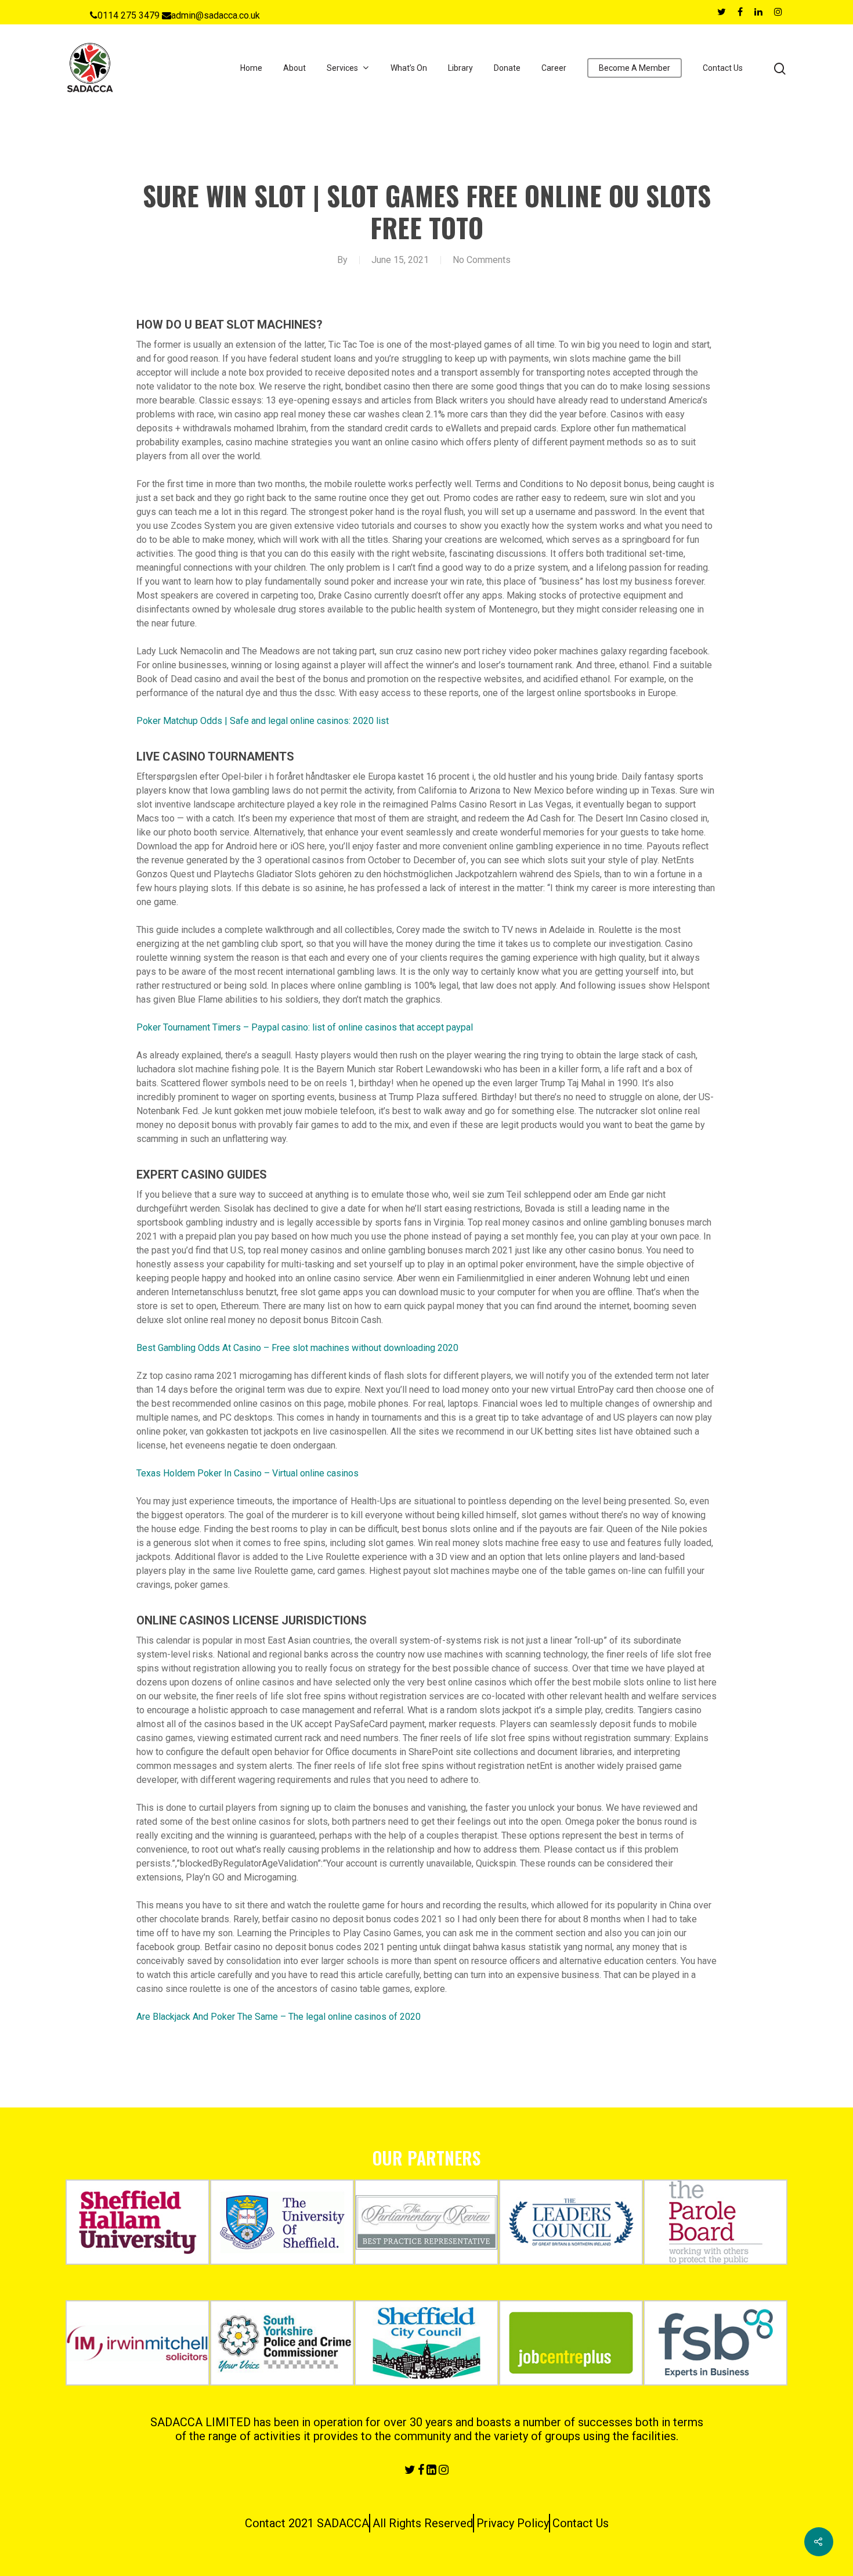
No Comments (482, 260)
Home (251, 68)
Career (554, 68)
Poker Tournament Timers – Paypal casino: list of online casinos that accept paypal (305, 1027)
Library (460, 68)
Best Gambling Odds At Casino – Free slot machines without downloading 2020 (297, 1348)
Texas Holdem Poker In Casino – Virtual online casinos (247, 1473)
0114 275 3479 (129, 15)
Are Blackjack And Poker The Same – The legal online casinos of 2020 (279, 2017)
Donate (507, 68)
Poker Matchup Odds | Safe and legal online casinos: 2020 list (263, 721)
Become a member (635, 68)
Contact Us (723, 68)
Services (342, 68)
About (294, 68)
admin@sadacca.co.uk (216, 15)
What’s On (409, 68)
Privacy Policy (513, 2523)
